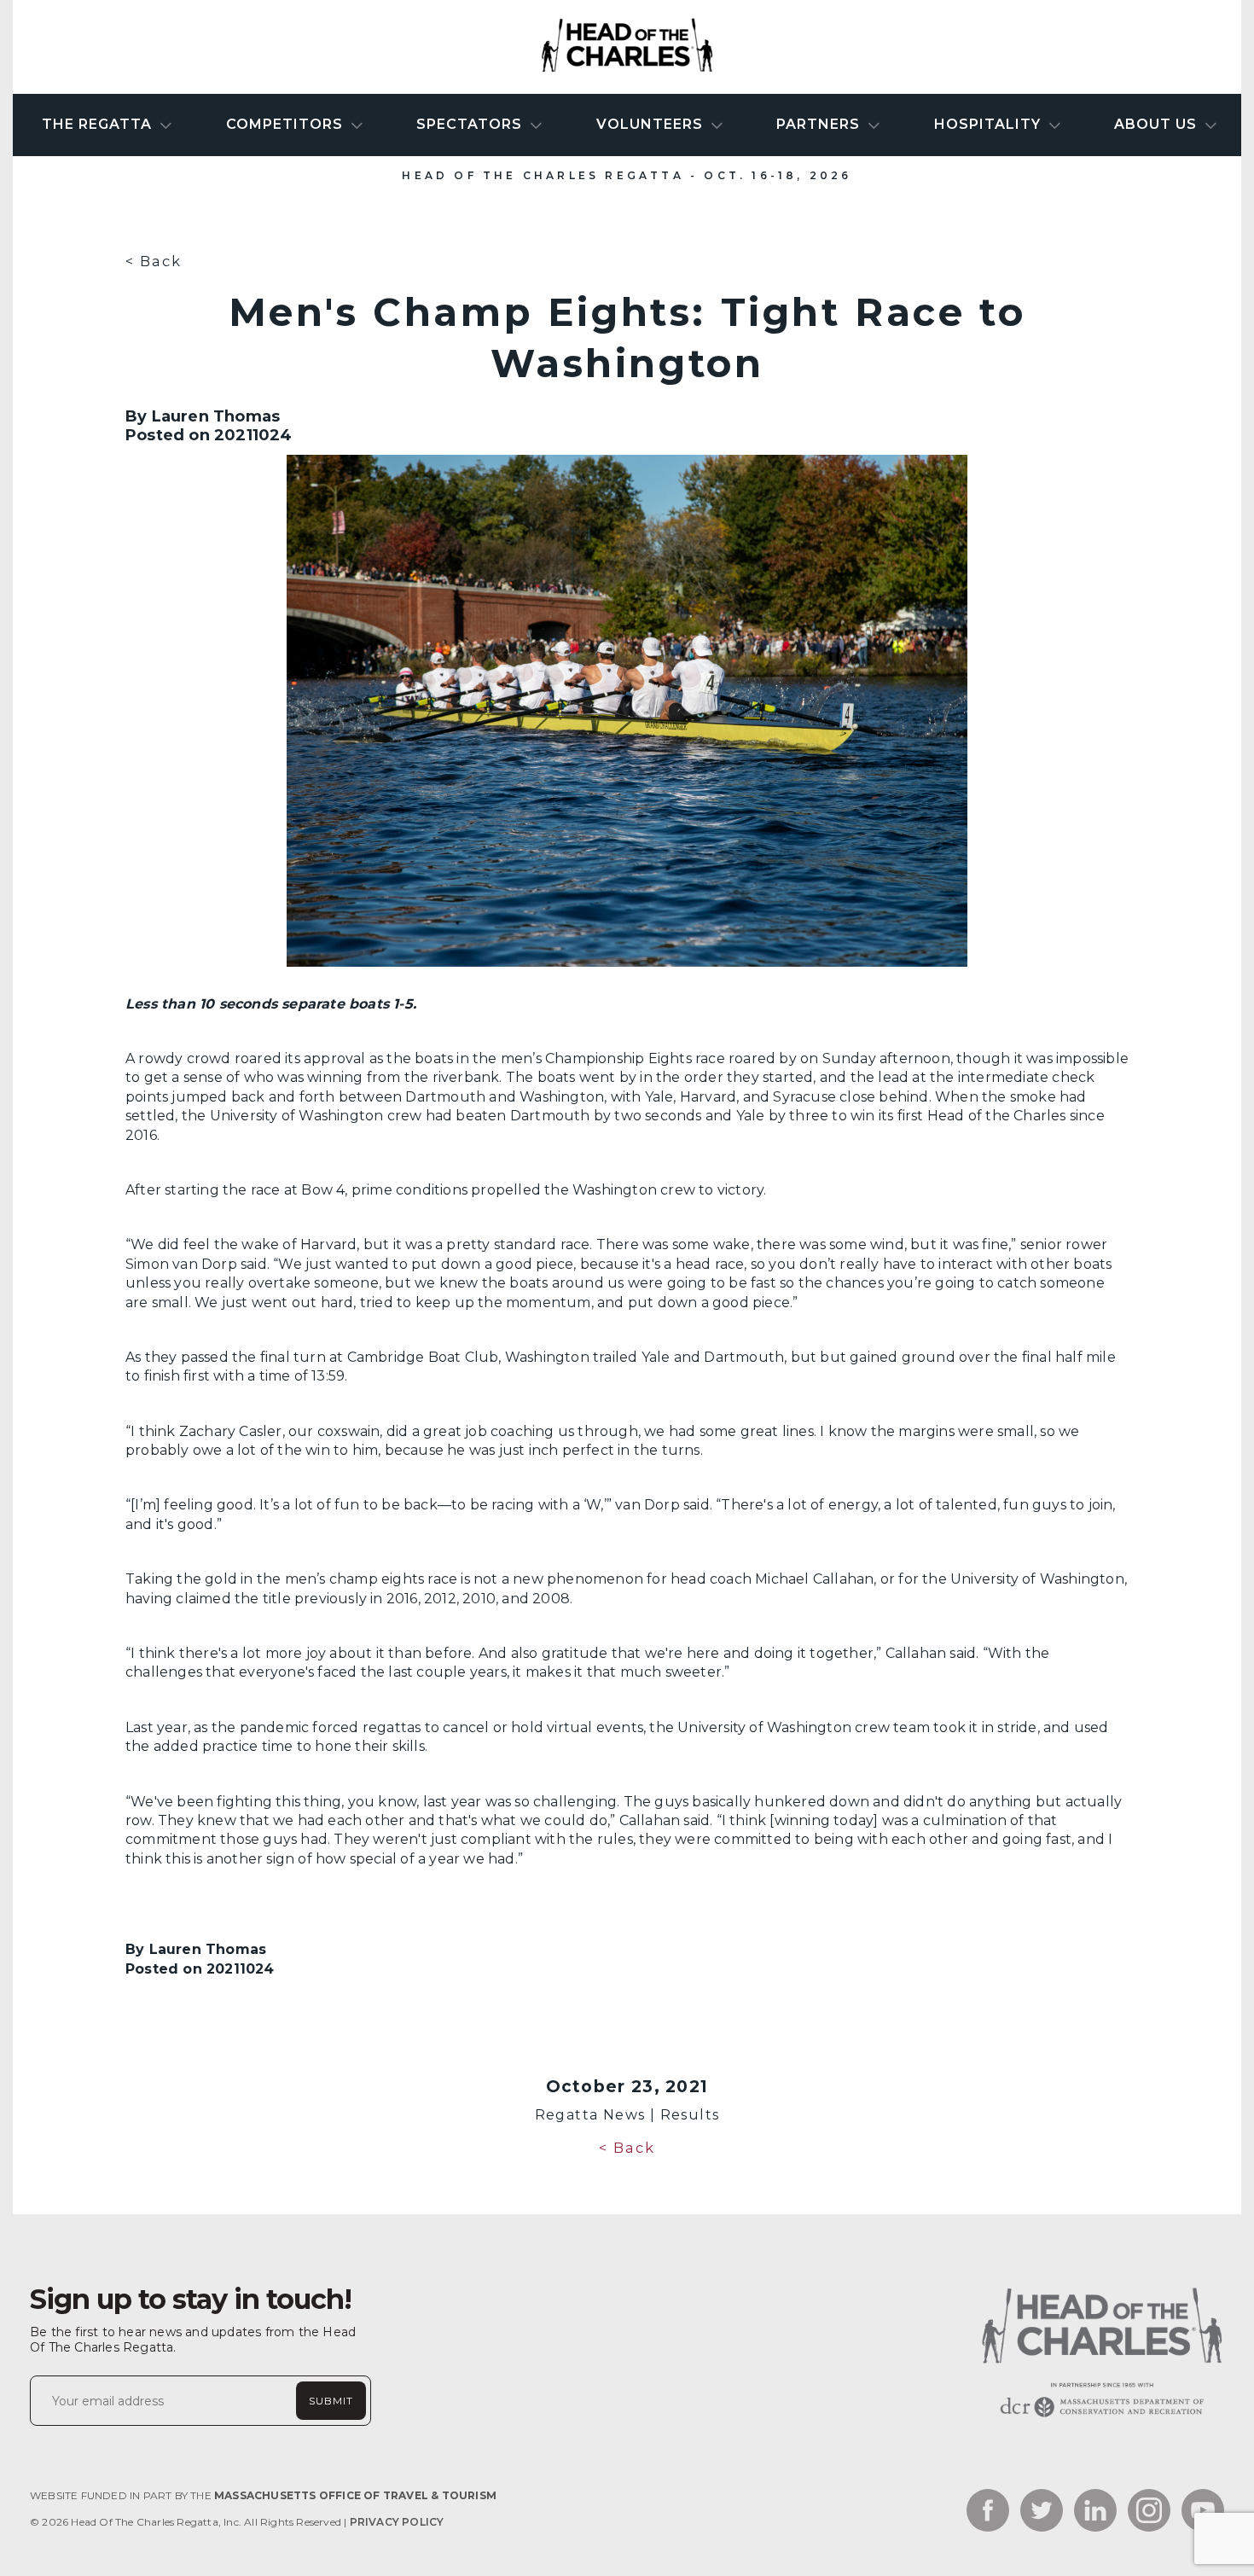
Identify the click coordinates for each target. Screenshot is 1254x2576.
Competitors (287, 124)
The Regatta (99, 124)
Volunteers (652, 124)
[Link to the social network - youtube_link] (1203, 2512)
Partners (820, 124)
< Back (154, 261)
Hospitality (990, 124)
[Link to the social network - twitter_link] (1042, 2512)
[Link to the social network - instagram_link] (1149, 2512)
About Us (1158, 124)
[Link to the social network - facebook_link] (988, 2512)
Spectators (471, 124)
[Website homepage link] (1100, 2417)
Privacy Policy (397, 2522)
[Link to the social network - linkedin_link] (1095, 2512)
